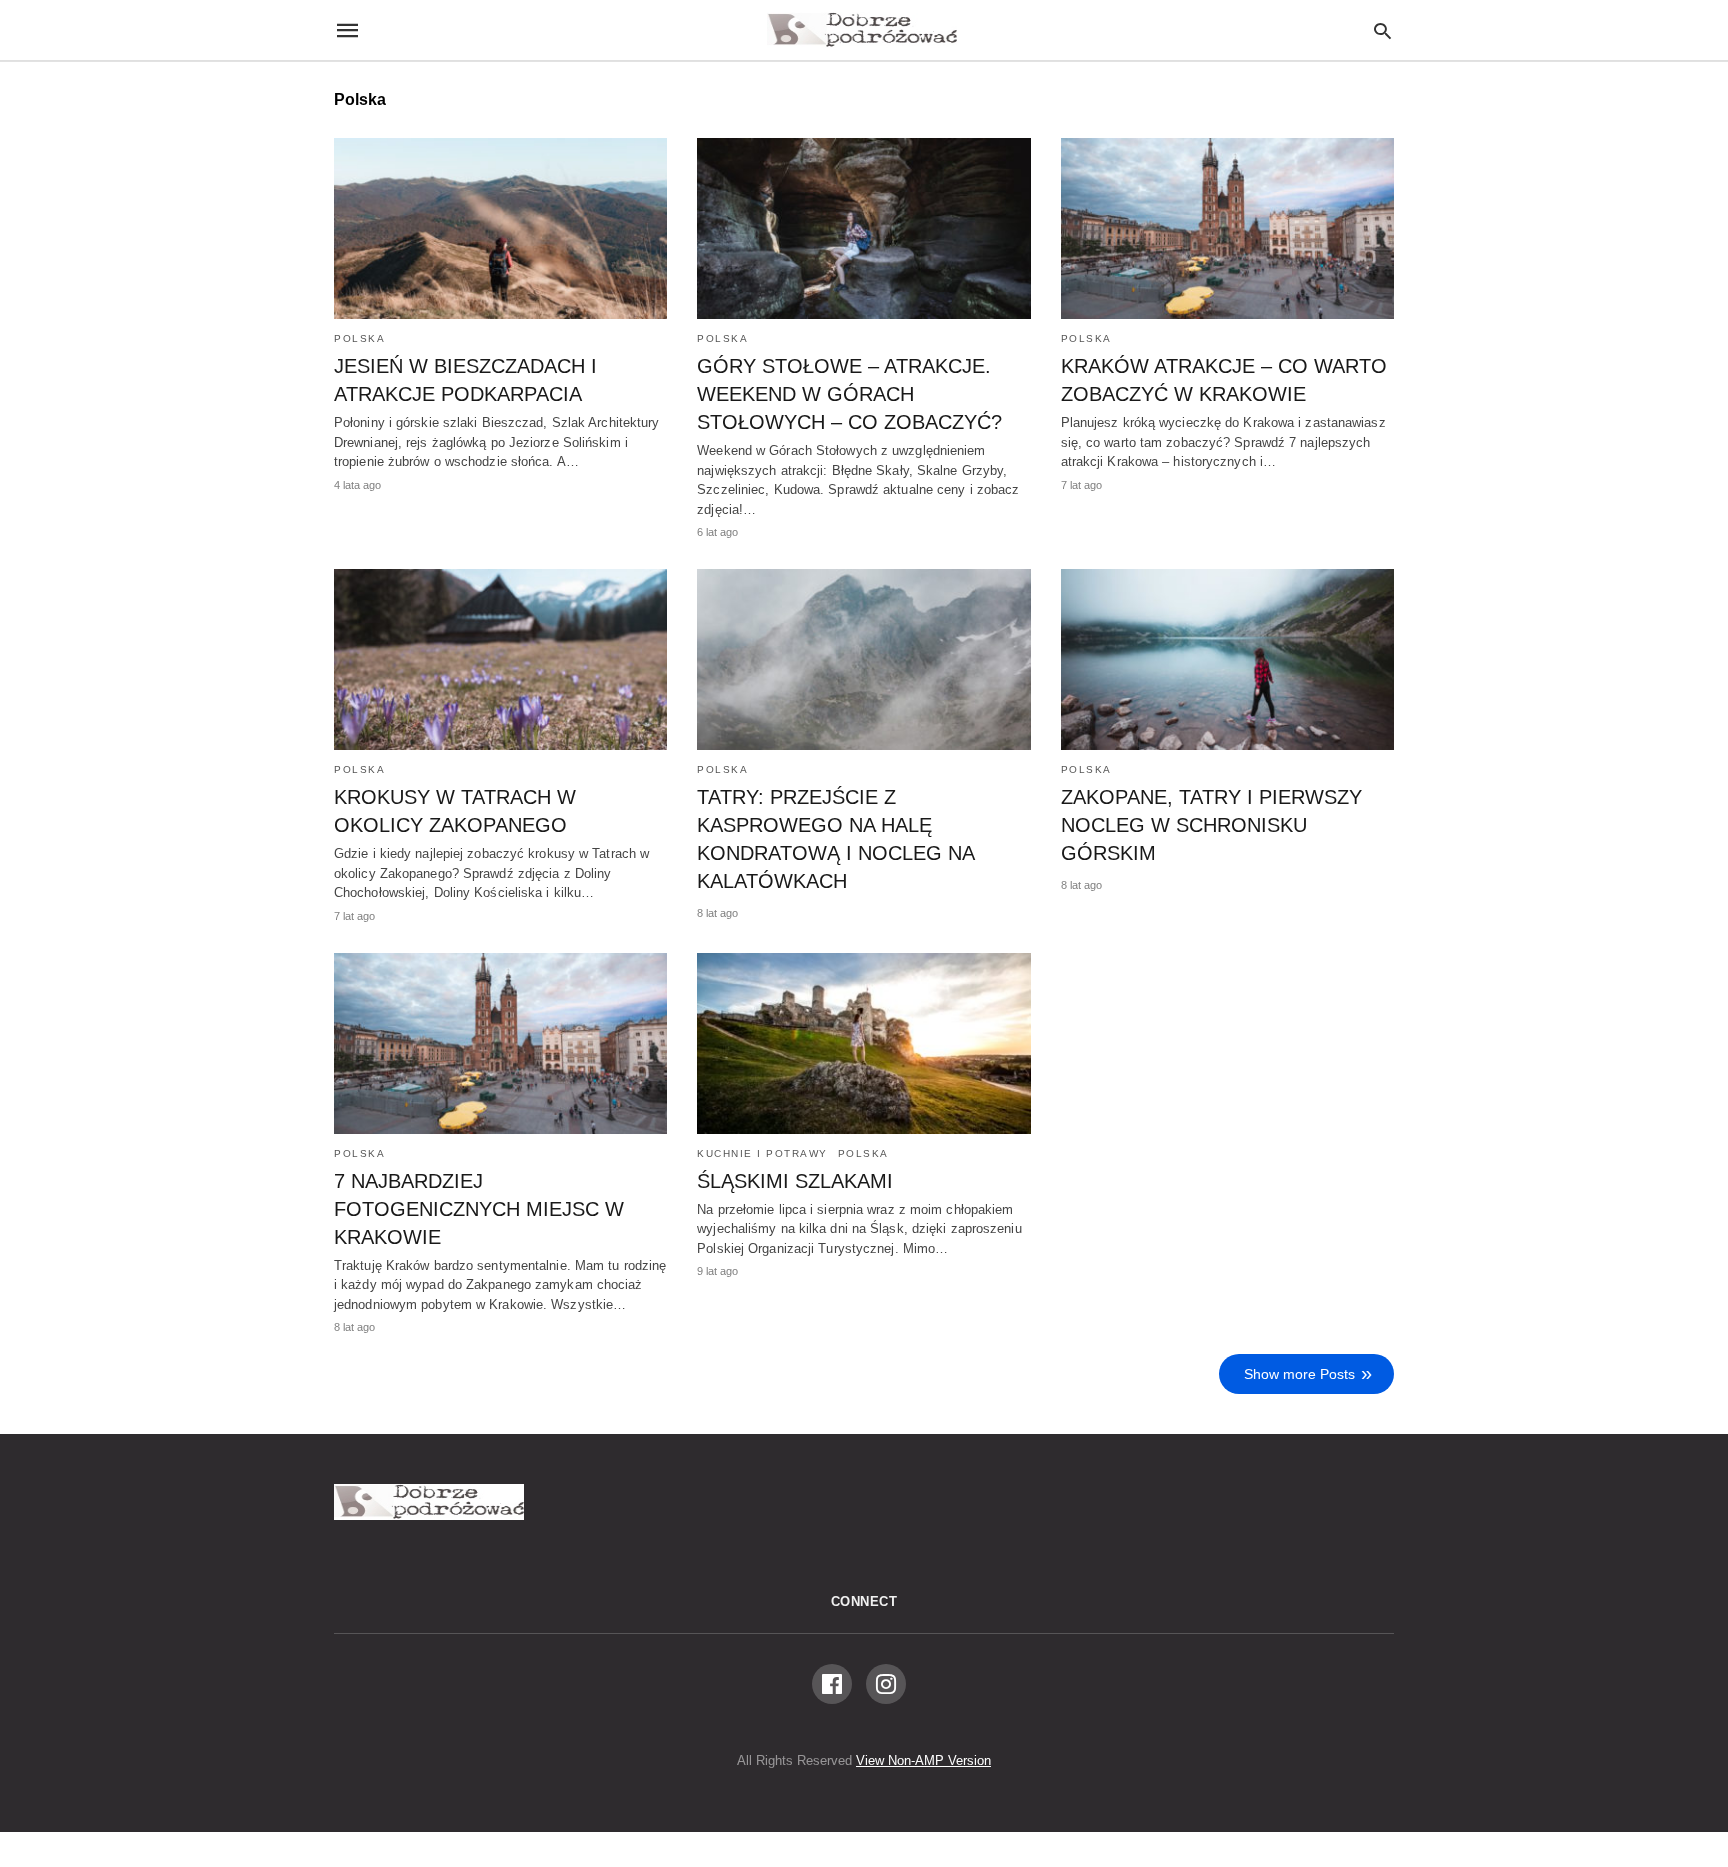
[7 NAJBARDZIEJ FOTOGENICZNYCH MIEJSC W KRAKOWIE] (500, 1043)
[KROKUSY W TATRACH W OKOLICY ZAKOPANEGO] (500, 659)
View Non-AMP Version (923, 1760)
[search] (1382, 30)
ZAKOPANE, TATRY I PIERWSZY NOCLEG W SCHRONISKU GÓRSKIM (1211, 825)
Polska (359, 338)
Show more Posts (1299, 1374)
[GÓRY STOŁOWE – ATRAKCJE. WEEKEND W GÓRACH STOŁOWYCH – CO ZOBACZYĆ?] (863, 228)
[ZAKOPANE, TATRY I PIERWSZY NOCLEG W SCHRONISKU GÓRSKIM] (1227, 659)
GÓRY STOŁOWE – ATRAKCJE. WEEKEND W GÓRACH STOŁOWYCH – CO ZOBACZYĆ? (849, 394)
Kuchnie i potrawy (762, 1153)
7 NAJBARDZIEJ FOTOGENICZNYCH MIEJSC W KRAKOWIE (479, 1209)
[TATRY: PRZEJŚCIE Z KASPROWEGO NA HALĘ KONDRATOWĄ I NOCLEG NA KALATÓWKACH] (863, 659)
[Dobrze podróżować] (862, 30)
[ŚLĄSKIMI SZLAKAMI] (863, 1043)
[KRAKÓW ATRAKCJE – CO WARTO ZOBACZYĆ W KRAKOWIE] (1227, 228)
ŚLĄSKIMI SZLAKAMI (795, 1181)
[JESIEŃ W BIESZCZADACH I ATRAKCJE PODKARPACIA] (500, 228)
